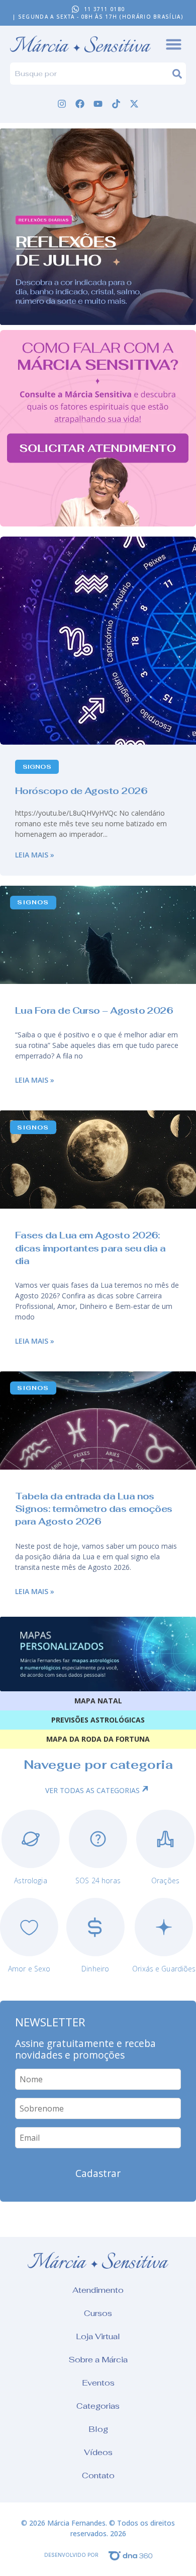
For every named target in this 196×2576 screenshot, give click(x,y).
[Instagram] (62, 104)
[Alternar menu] (174, 44)
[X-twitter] (134, 104)
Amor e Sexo (29, 1969)
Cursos (98, 2313)
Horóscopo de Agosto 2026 (81, 791)
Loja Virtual (98, 2336)
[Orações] (165, 1839)
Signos (37, 767)
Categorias (98, 2406)
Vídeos (98, 2452)
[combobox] (91, 74)
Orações (165, 1880)
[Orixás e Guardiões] (164, 1927)
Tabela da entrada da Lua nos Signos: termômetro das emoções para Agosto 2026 (94, 1509)
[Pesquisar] (179, 74)
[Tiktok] (116, 104)
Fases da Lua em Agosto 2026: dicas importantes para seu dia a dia (90, 1248)
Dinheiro (95, 1969)
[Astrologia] (31, 1839)
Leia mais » (35, 855)
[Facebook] (80, 104)
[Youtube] (98, 104)
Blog (98, 2429)
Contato (98, 2475)
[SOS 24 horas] (98, 1839)
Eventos (98, 2383)
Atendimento (98, 2290)
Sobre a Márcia (98, 2360)
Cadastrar (98, 2173)
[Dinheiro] (95, 1927)
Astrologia (30, 1880)
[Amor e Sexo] (29, 1927)
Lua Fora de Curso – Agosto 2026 (94, 1010)
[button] (98, 227)
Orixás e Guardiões (164, 1969)
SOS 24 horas (98, 1880)
